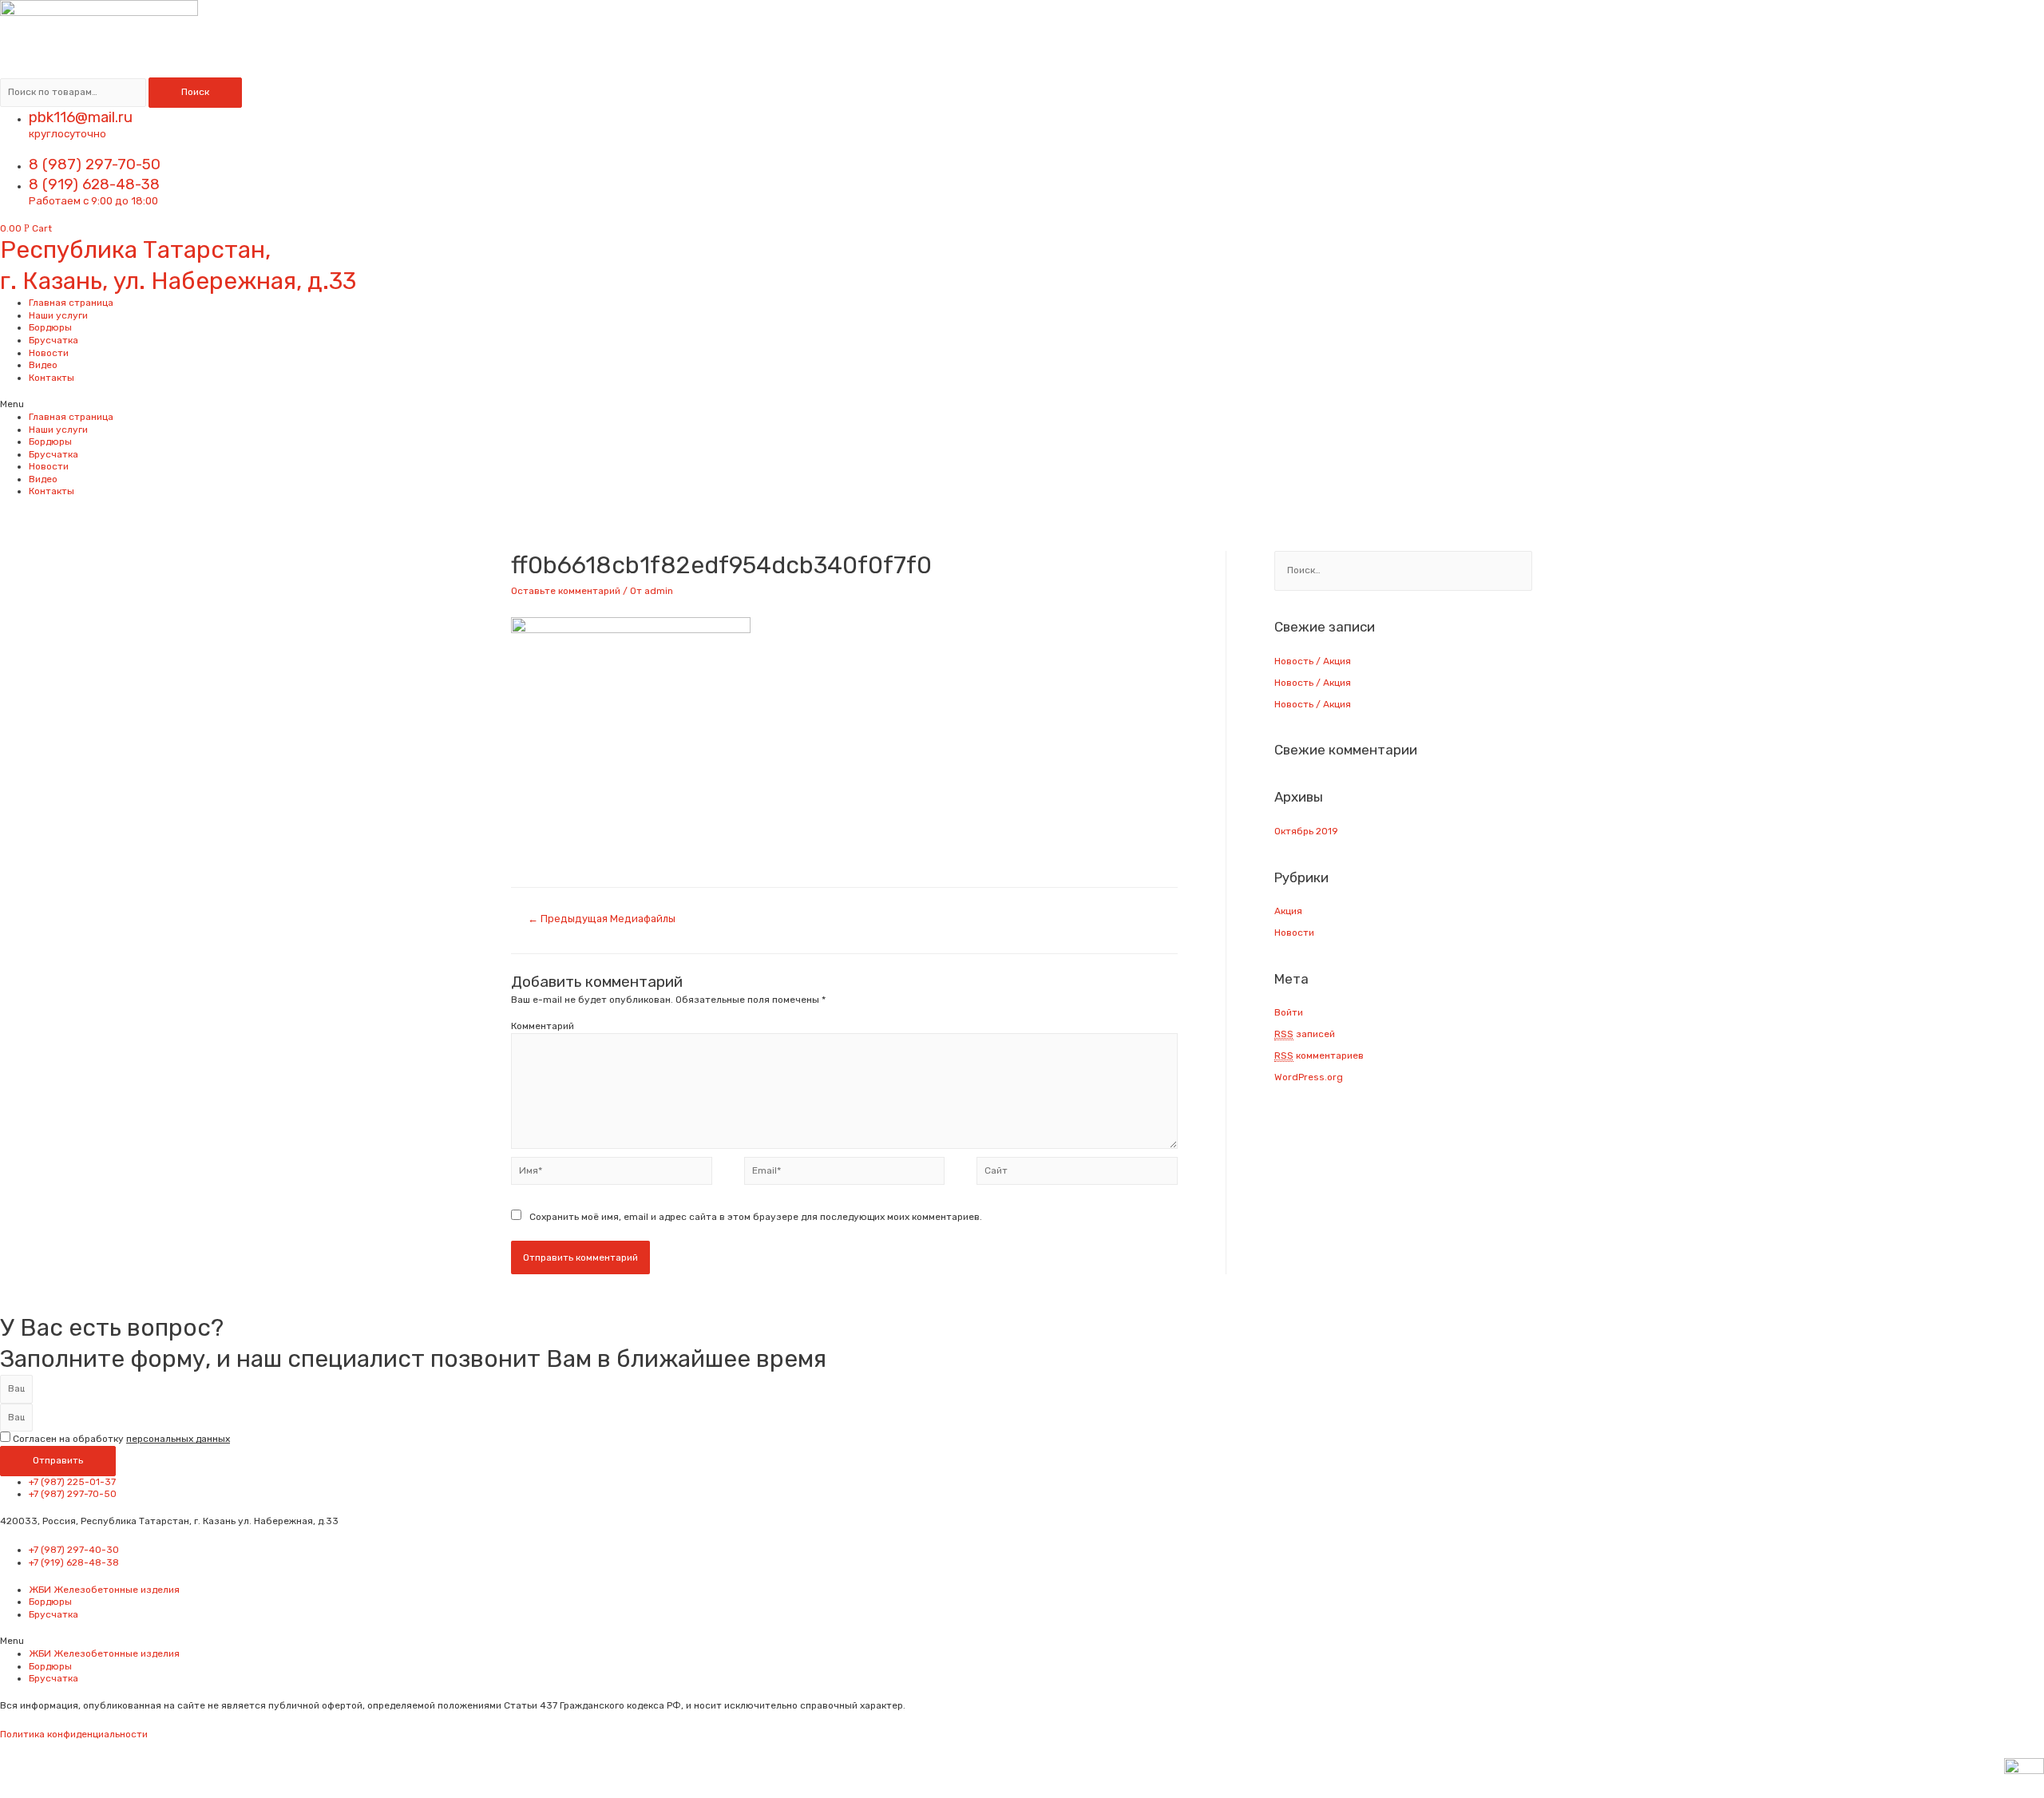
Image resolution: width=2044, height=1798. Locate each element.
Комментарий (543, 1026)
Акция (1288, 911)
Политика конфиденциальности (74, 1734)
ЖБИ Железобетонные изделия (104, 1590)
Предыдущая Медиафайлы (602, 919)
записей (1305, 1034)
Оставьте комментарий (566, 591)
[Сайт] (1077, 1174)
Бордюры (50, 327)
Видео (43, 365)
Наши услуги (58, 315)
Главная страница (71, 303)
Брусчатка (53, 340)
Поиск (195, 92)
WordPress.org (1309, 1077)
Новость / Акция (1313, 661)
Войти (1289, 1012)
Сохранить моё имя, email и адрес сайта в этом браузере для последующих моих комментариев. (756, 1217)
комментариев (1319, 1055)
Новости (49, 353)
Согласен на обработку (121, 1439)
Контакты (51, 378)
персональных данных (178, 1439)
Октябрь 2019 (1306, 831)
